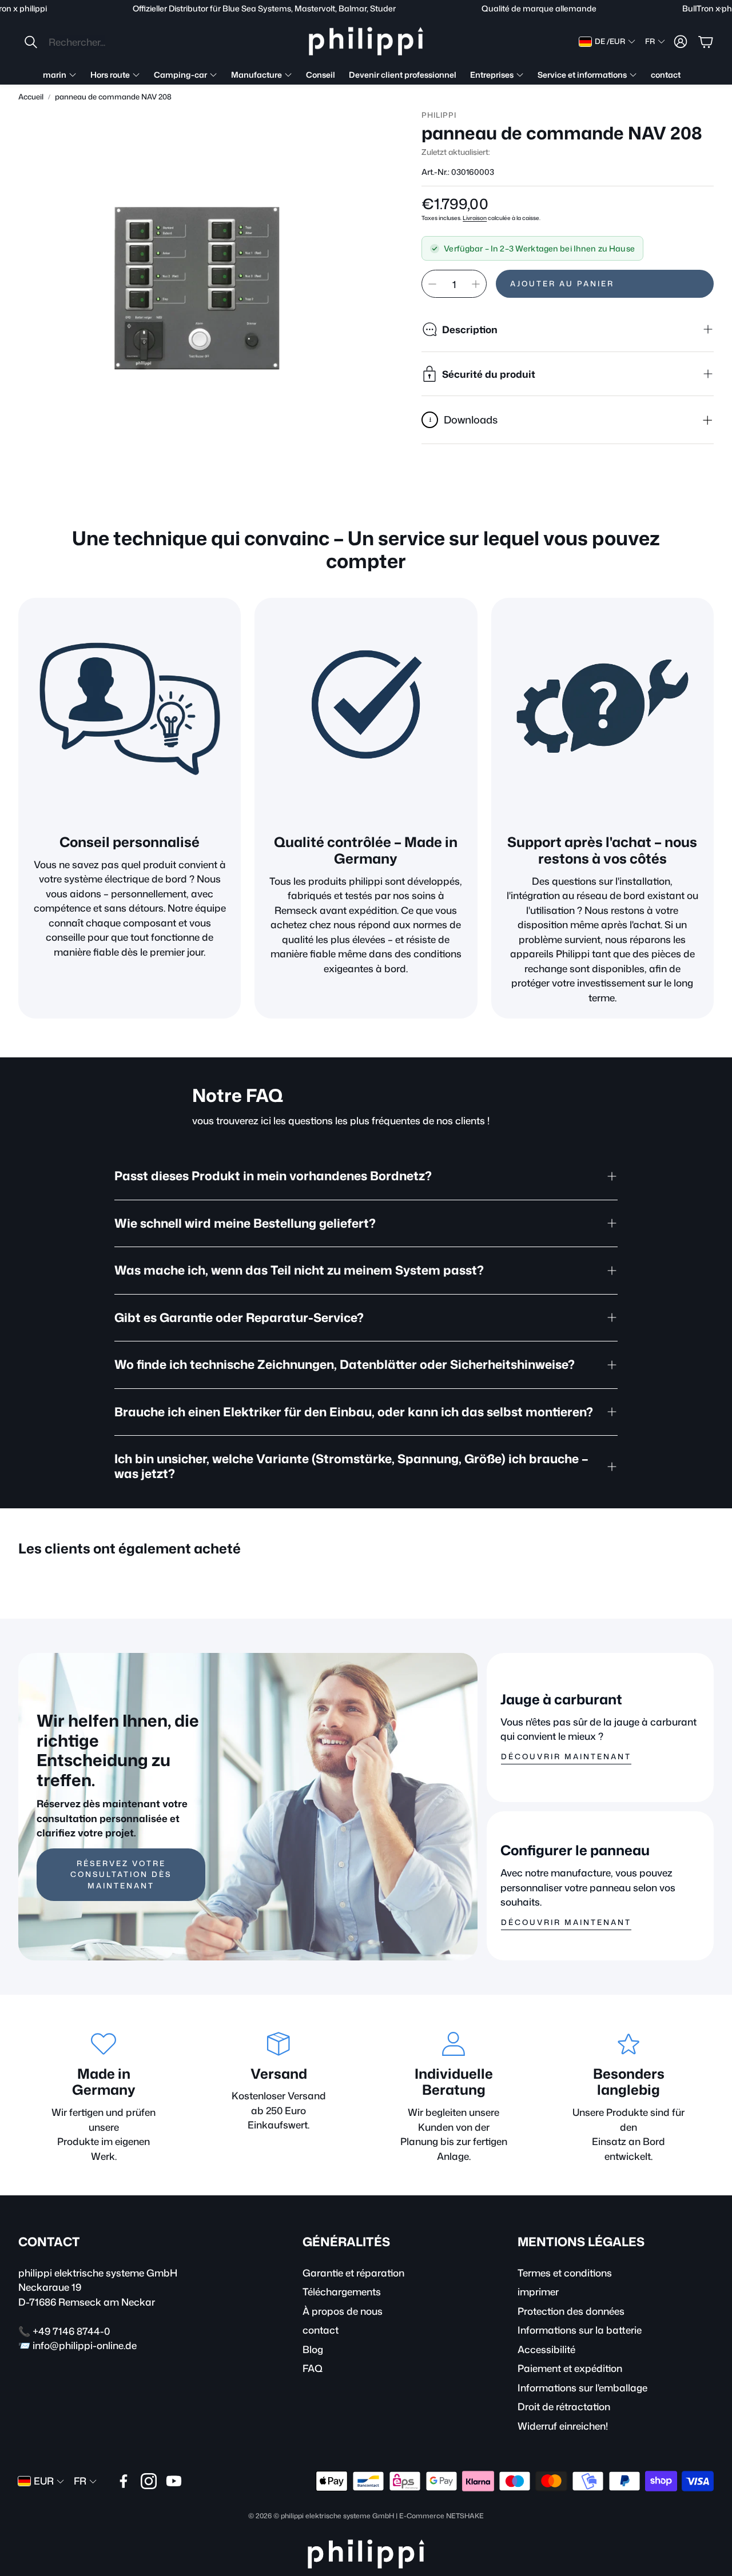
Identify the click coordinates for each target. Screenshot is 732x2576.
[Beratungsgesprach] (130, 709)
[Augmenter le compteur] (476, 284)
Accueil (31, 97)
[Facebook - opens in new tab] (124, 2481)
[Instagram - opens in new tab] (149, 2481)
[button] (99, 42)
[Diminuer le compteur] (432, 284)
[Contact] (602, 709)
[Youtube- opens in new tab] (174, 2481)
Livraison (475, 218)
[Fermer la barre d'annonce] (721, 9)
